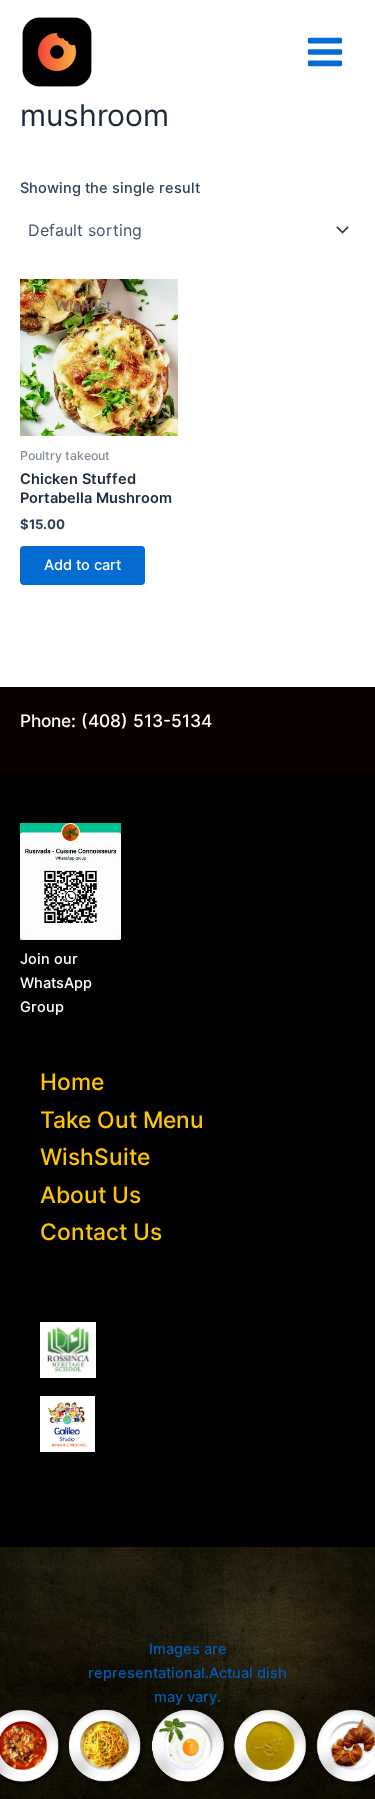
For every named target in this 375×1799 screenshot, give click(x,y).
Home (72, 1082)
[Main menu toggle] (325, 52)
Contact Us (101, 1232)
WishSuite (95, 1157)
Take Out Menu (122, 1120)
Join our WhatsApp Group (56, 983)
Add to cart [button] (82, 565)
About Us (90, 1195)
